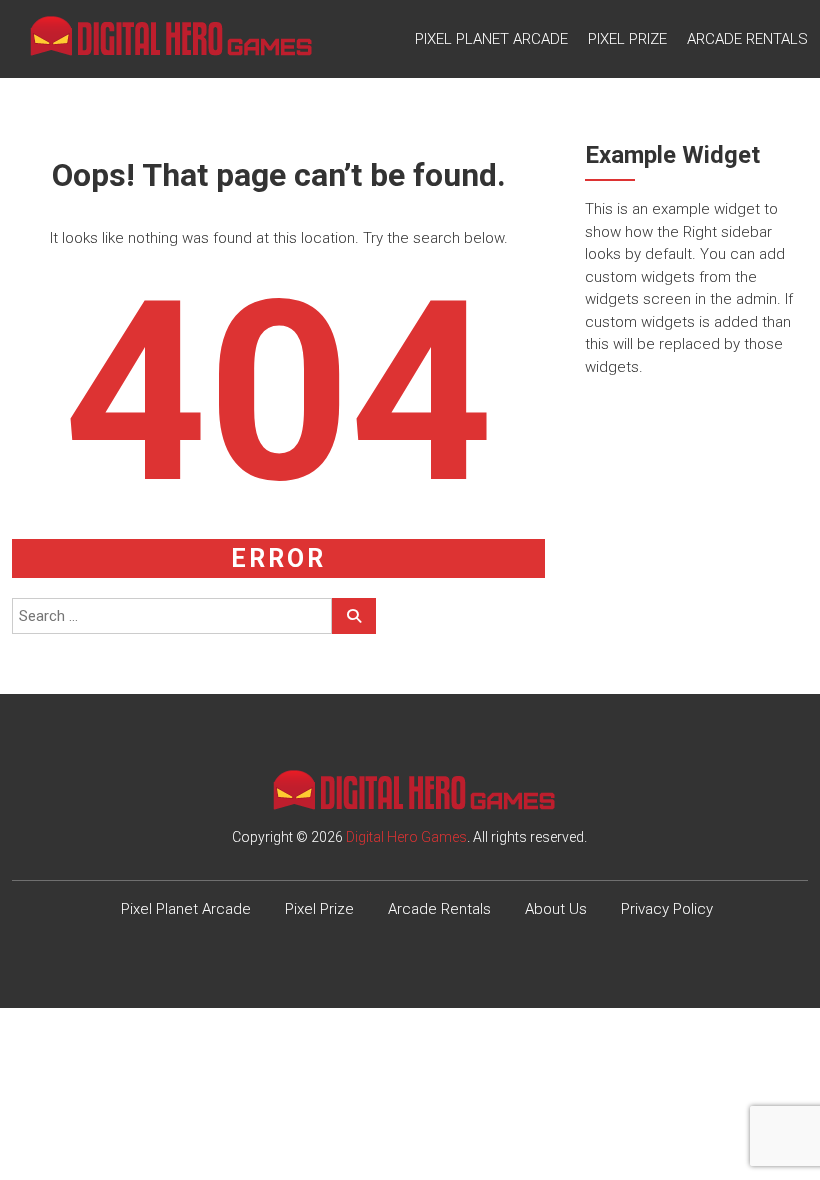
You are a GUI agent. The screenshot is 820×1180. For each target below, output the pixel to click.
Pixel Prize (627, 39)
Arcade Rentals (747, 39)
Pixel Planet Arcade (491, 39)
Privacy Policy (667, 909)
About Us (556, 909)
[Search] (354, 616)
